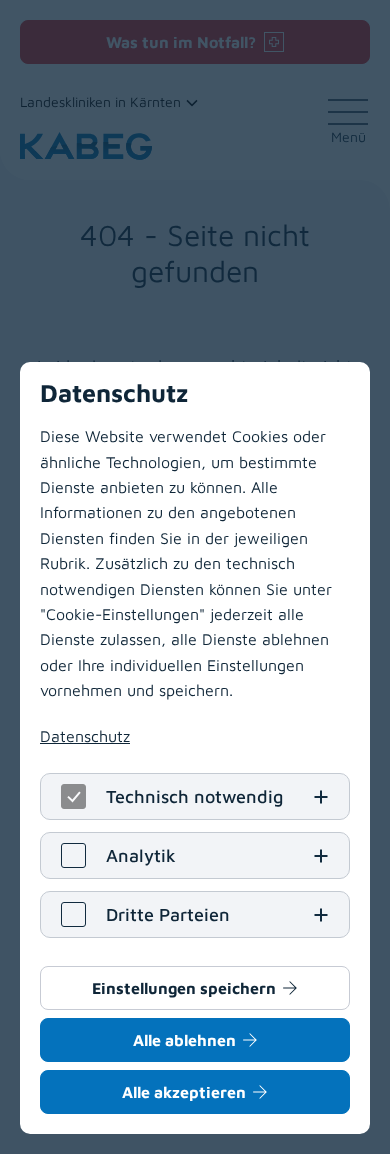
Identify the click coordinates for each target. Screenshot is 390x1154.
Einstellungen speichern (184, 988)
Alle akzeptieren (184, 1092)
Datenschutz (85, 736)
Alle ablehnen (184, 1040)
